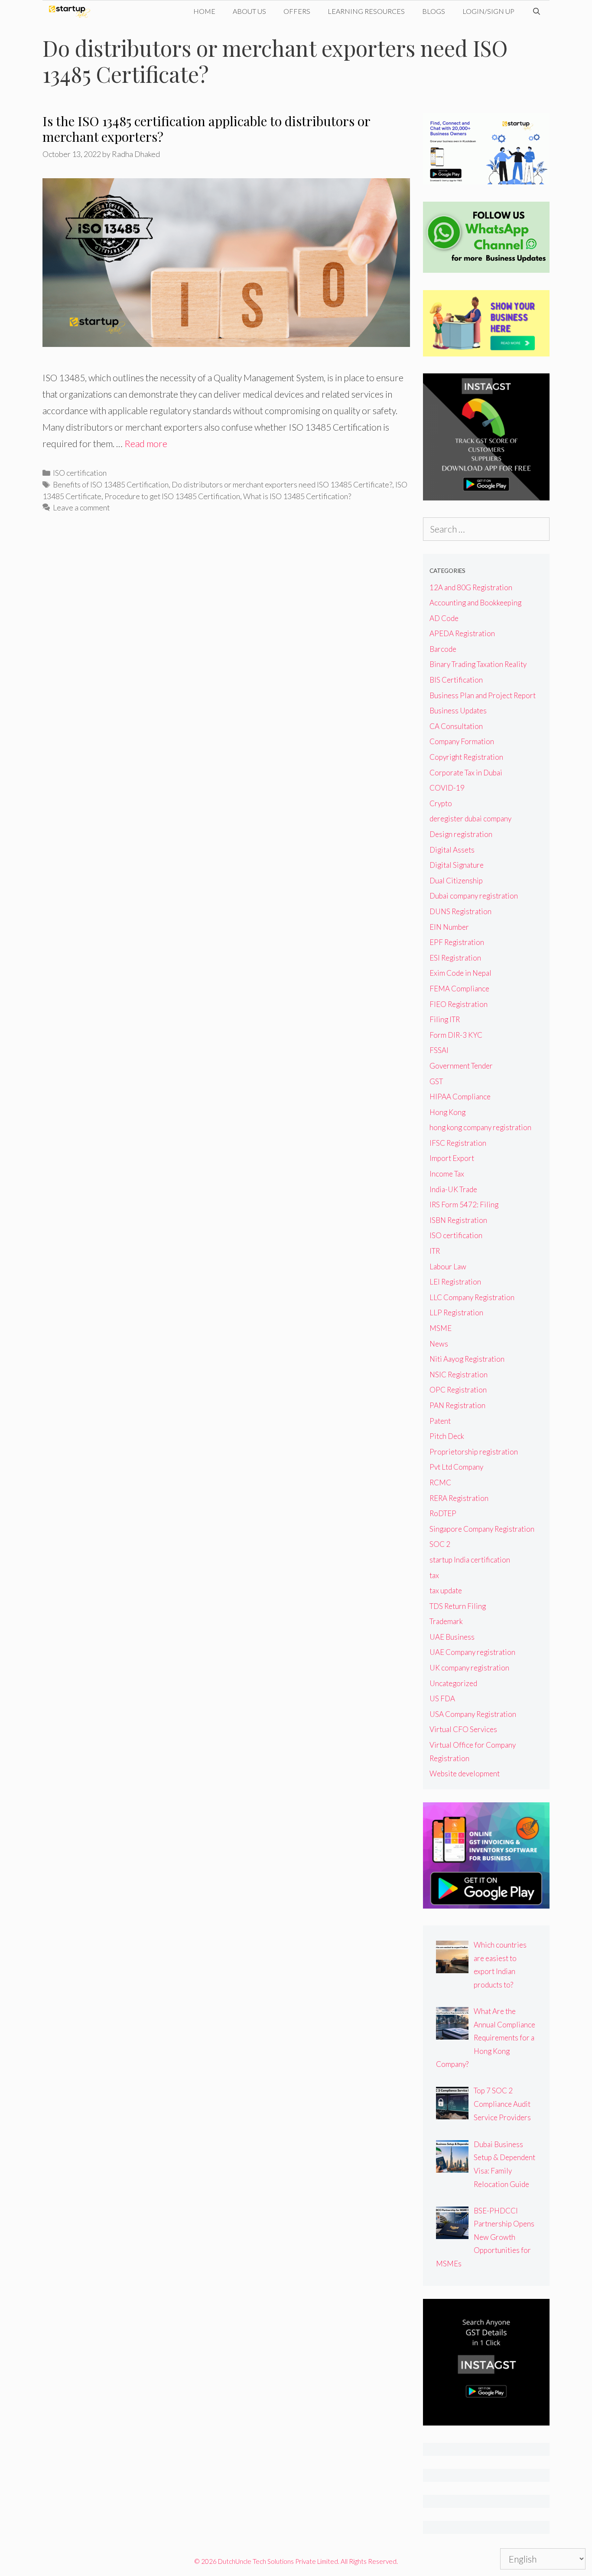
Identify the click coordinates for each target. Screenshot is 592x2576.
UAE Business (452, 1637)
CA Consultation (456, 726)
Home (204, 11)
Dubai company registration (474, 896)
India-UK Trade (453, 1189)
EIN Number (449, 927)
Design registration (461, 834)
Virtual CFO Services (463, 1729)
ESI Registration (455, 958)
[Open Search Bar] (536, 11)
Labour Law (448, 1267)
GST (436, 1081)
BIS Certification (456, 680)
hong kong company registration (480, 1127)
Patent (440, 1421)
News (439, 1344)
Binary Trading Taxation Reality (478, 664)
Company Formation (462, 741)
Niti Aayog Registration (467, 1359)
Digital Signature (457, 865)
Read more (146, 443)
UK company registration (469, 1668)
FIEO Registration (459, 1004)
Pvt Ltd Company (456, 1467)
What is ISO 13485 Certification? (297, 496)
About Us (249, 11)
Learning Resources (366, 11)
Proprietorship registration (474, 1452)
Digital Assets (452, 850)
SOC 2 (440, 1544)
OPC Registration (458, 1390)
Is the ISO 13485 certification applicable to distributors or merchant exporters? (206, 129)
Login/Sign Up (488, 11)
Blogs (434, 11)
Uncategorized (453, 1683)
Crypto (441, 803)
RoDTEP (443, 1513)
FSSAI (439, 1050)
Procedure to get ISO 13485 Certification (172, 496)
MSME (441, 1328)
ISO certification (80, 473)
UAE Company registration (472, 1652)
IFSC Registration (458, 1143)
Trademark (446, 1621)
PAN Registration (457, 1405)
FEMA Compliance (459, 989)
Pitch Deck (447, 1436)
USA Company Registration (473, 1714)
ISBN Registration (458, 1220)
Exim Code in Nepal (460, 973)
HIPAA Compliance (460, 1097)
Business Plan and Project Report (483, 695)
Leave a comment (81, 507)
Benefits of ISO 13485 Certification (111, 484)
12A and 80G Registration (471, 587)
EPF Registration (457, 942)
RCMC (440, 1483)
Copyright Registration (466, 757)
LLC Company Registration (472, 1297)
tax (434, 1575)
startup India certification (470, 1560)
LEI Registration (455, 1282)
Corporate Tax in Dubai (466, 773)
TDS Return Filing (458, 1606)
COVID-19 (447, 788)
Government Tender (461, 1066)
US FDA (442, 1698)
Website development (465, 1773)
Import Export (452, 1158)
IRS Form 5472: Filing (464, 1205)
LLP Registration (456, 1313)
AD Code (444, 618)
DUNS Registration (460, 911)
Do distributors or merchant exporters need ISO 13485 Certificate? (282, 484)
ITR (435, 1251)
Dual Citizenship (456, 881)
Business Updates (458, 711)
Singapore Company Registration (482, 1529)
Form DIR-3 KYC (456, 1035)
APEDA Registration (462, 633)
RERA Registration (459, 1498)
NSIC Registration (459, 1375)
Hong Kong (447, 1112)
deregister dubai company (470, 819)
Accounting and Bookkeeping (475, 603)
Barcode (443, 649)
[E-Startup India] (72, 11)
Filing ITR (445, 1019)
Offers (297, 11)
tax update (446, 1590)
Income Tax (447, 1174)
